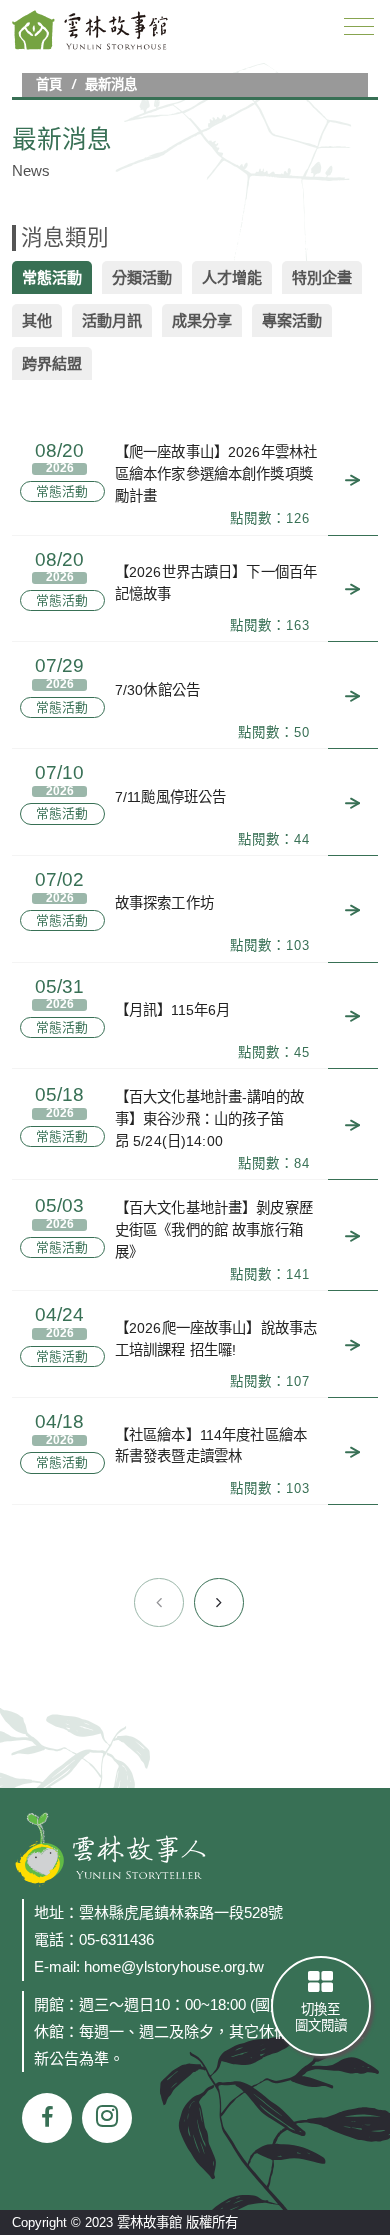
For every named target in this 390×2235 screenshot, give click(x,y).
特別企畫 (322, 277)
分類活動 (142, 277)
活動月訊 (112, 320)
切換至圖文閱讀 (321, 2017)
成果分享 (202, 320)
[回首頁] (91, 30)
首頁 (49, 84)
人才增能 (232, 277)
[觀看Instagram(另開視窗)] (107, 2118)
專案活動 (292, 320)
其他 (37, 320)
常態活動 (52, 277)
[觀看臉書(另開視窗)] (47, 2118)
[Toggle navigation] (359, 26)
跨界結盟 (52, 363)
